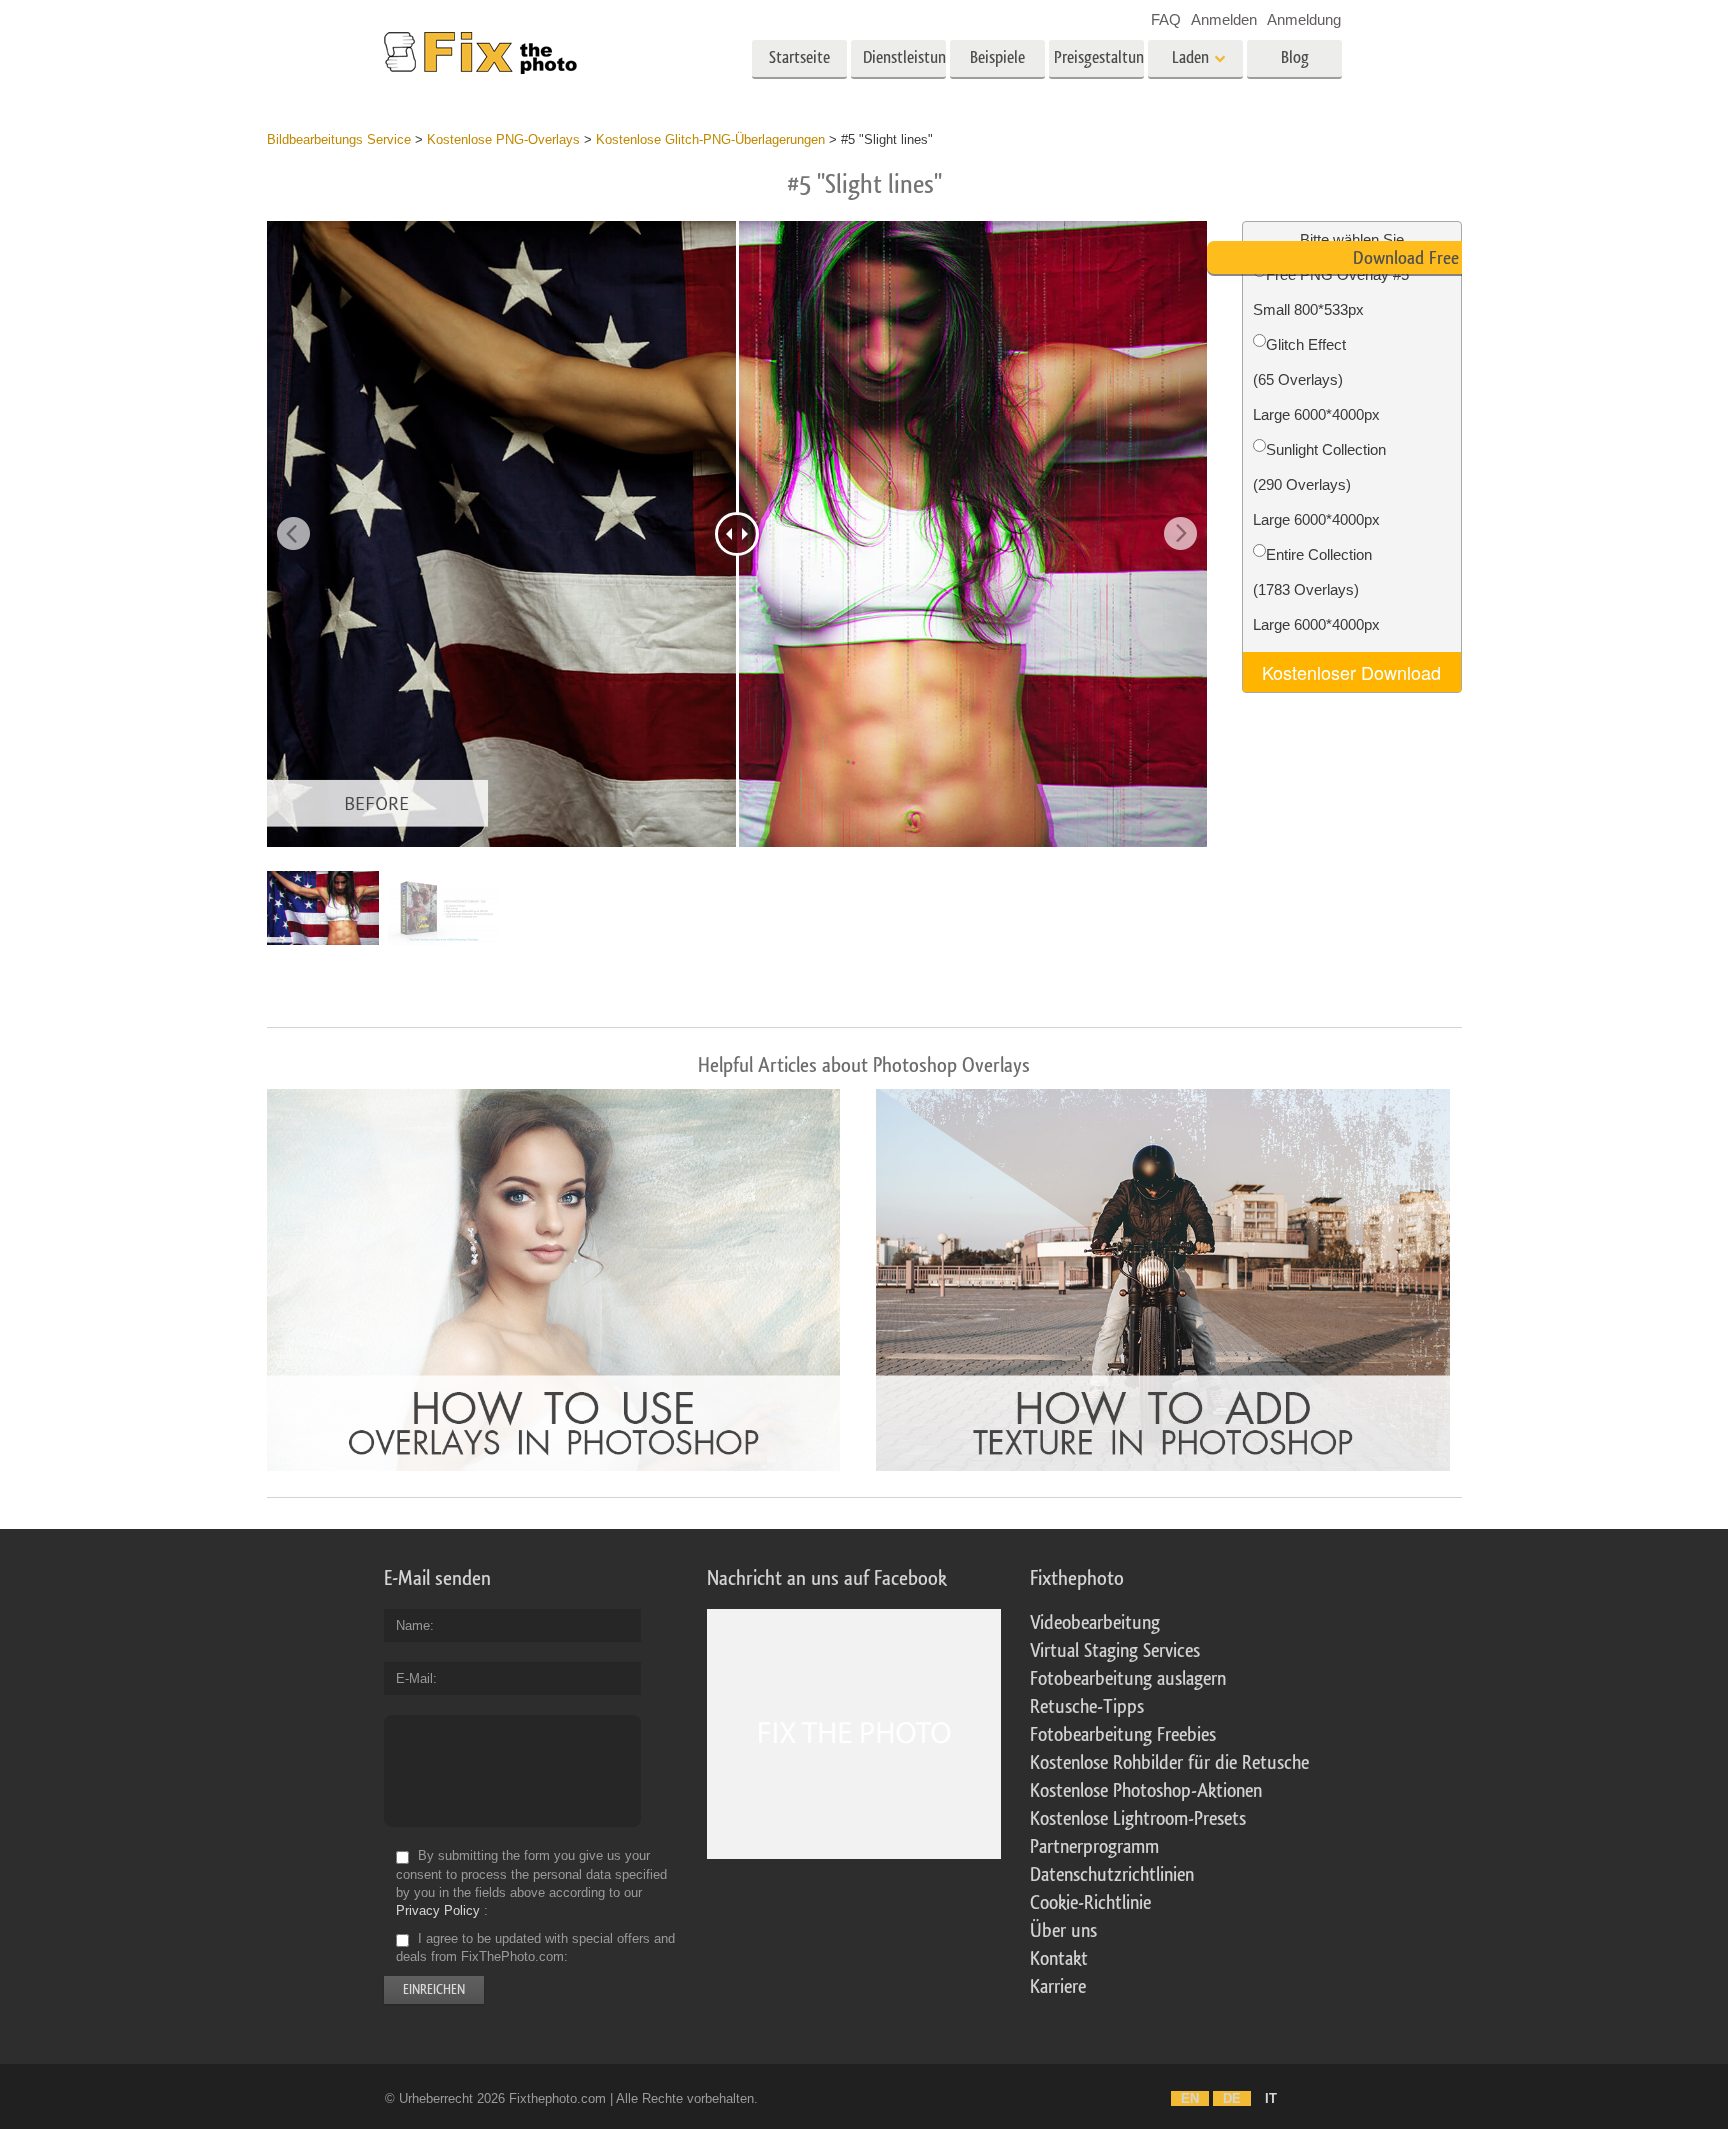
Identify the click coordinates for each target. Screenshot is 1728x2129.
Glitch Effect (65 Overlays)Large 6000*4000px (1316, 379)
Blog (1295, 57)
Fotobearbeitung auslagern (1128, 1679)
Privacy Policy (438, 1910)
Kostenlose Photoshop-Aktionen (1146, 1791)
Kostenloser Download (1351, 672)
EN (1190, 2098)
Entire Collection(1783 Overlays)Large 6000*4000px (1316, 589)
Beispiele (997, 57)
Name (413, 1625)
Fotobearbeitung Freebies (1123, 1735)
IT (1271, 2098)
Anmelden (1224, 19)
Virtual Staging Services (1115, 1651)
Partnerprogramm (1094, 1847)
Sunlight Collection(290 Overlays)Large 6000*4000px (1319, 484)
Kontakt (1059, 1959)
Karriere (1058, 1987)
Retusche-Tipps (1087, 1707)
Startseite (799, 57)
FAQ (1166, 19)
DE (1232, 2098)
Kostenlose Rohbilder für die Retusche (1169, 1763)
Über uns (1063, 1931)
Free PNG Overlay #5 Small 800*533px (1331, 292)
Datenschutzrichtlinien (1112, 1875)
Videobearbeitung (1095, 1623)
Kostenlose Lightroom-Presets (1138, 1819)
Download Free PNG (1423, 258)
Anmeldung (1304, 19)
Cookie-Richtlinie (1090, 1903)
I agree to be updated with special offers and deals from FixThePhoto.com (535, 1947)
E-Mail (414, 1678)
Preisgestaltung (1099, 57)
